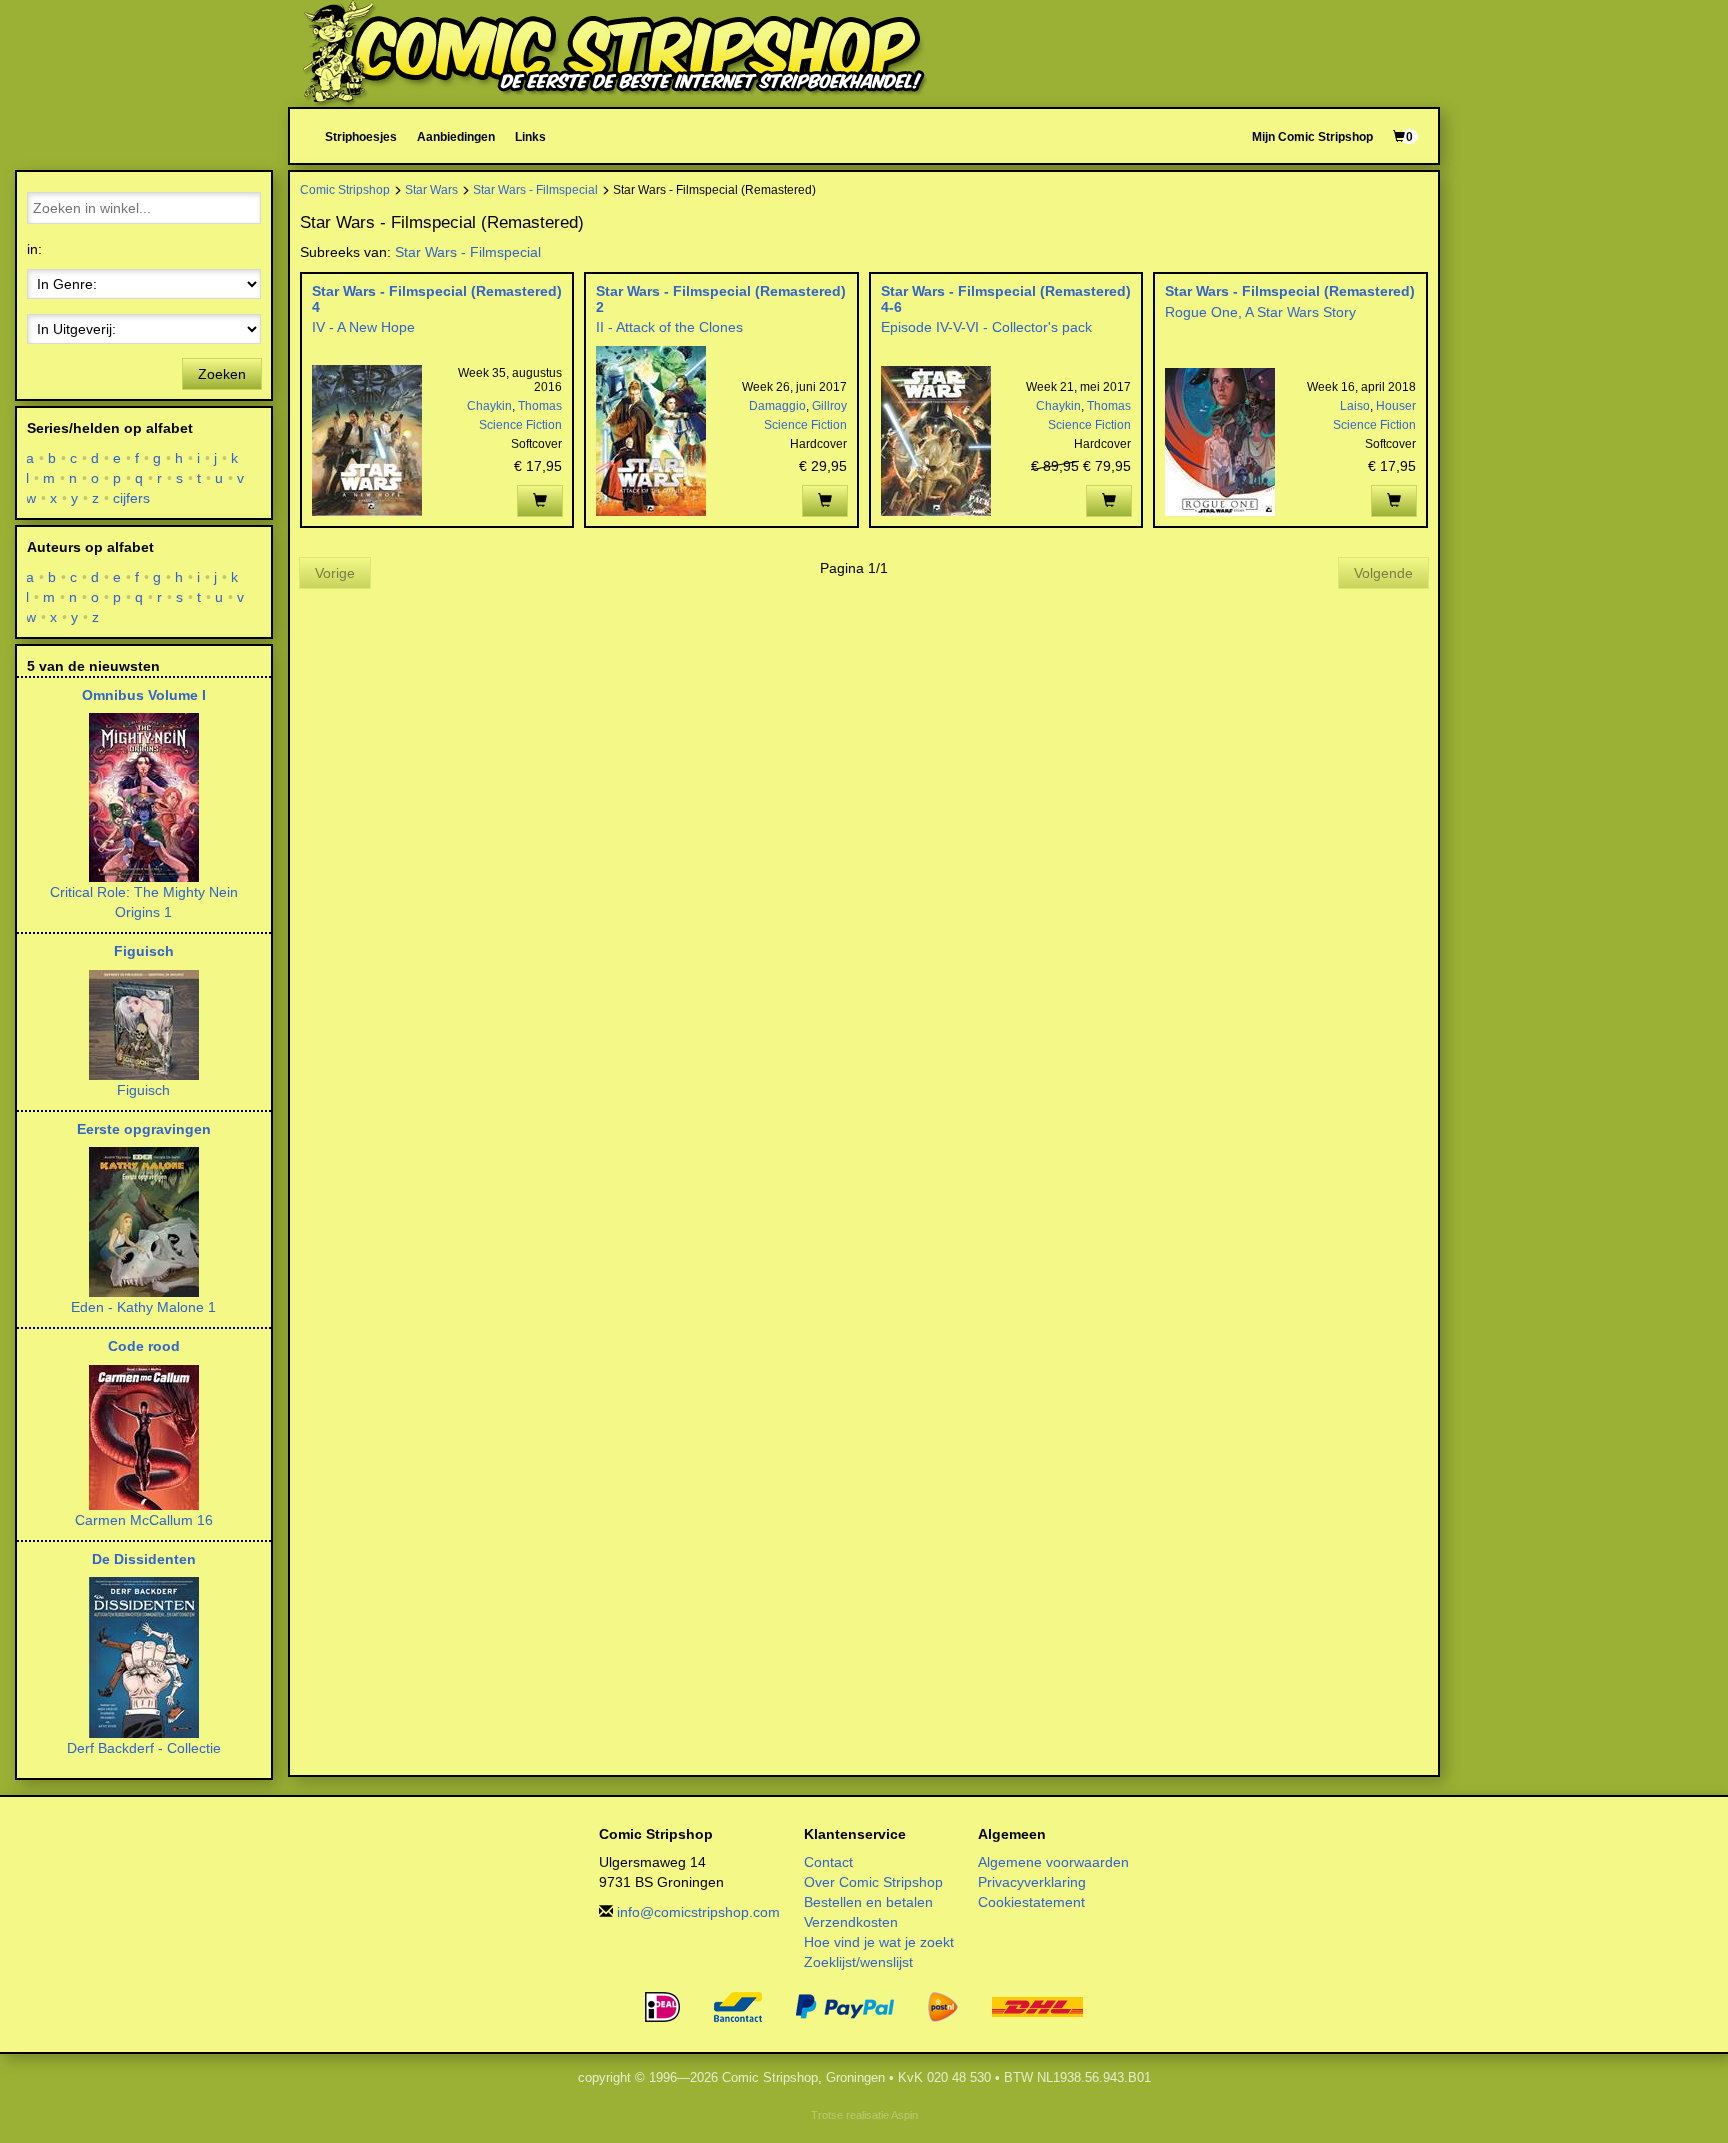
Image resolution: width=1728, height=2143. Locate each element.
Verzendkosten (851, 1922)
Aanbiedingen (456, 136)
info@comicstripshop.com (698, 1912)
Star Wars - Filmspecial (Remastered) (1290, 291)
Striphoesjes (361, 136)
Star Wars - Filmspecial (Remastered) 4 (437, 298)
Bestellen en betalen (868, 1902)
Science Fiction (520, 425)
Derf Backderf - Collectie (144, 1748)
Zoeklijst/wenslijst (858, 1962)
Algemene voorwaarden (1053, 1862)
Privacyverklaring (1032, 1882)
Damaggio (777, 406)
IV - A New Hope (363, 327)
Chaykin (489, 406)
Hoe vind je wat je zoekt (879, 1942)
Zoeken (222, 374)
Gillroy (829, 406)
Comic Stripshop (345, 189)
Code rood (144, 1346)
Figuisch (144, 951)
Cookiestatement (1031, 1902)
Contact (828, 1862)
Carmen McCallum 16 (144, 1520)
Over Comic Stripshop (873, 1882)
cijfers (132, 498)
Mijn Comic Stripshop (1312, 136)
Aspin (904, 2115)
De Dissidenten (144, 1559)
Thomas (540, 406)
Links (530, 136)
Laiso (1355, 406)
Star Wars (431, 189)
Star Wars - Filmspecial (535, 189)
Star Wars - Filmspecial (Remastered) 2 (721, 298)
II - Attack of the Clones (669, 327)
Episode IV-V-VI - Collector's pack (986, 327)
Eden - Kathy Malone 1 (143, 1307)
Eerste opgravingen (144, 1129)
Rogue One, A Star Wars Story (1260, 312)
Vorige (335, 573)
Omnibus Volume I (144, 695)
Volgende (1383, 573)
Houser (1396, 406)
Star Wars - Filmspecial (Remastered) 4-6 (1006, 298)
